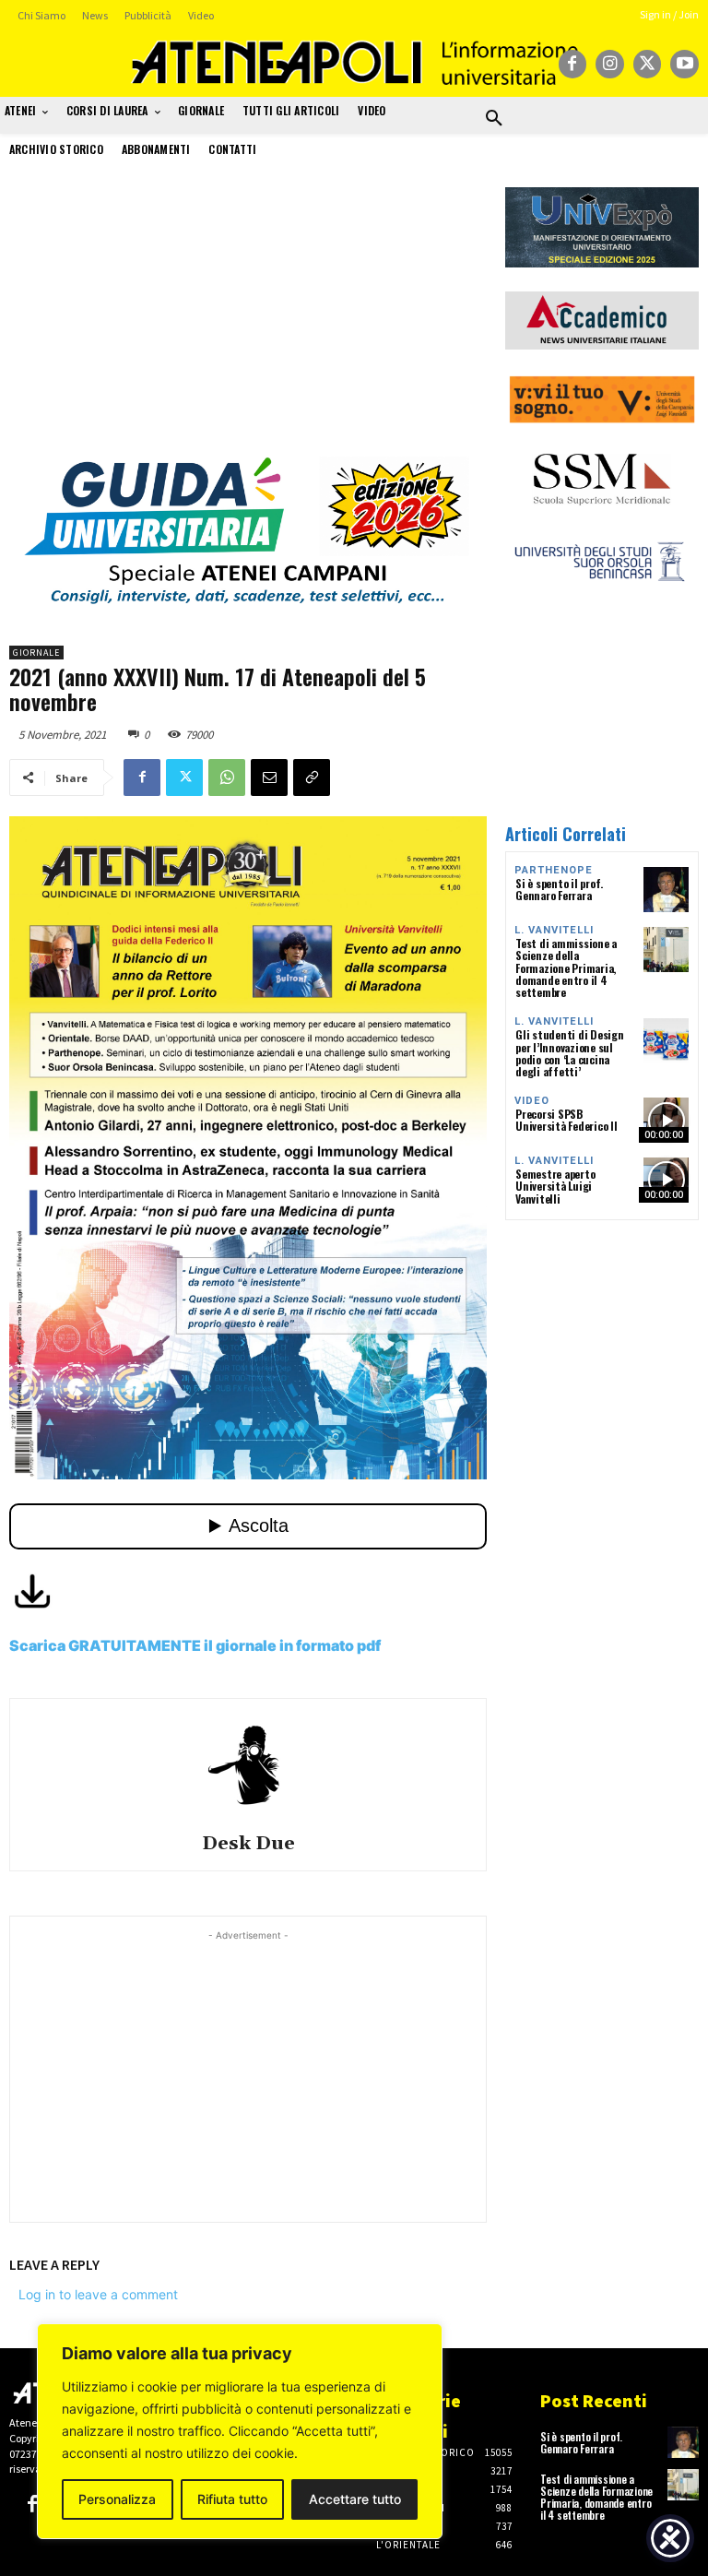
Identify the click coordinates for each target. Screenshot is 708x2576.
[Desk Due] (248, 1763)
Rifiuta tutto (232, 2499)
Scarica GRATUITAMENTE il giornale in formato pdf (195, 1645)
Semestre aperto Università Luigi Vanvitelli (555, 1186)
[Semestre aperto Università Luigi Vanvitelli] (666, 1180)
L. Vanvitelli (554, 930)
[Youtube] (684, 64)
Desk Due (248, 1844)
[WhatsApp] (227, 778)
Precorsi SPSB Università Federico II (566, 1120)
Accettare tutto (355, 2499)
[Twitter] (648, 64)
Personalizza (117, 2499)
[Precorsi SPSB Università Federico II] (666, 1120)
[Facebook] (573, 64)
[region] (240, 2431)
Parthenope (554, 870)
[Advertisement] (248, 316)
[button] (494, 119)
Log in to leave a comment (98, 2294)
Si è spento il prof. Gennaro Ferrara (559, 889)
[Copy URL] (312, 778)
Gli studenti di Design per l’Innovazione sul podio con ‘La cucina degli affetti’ (570, 1053)
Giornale (36, 653)
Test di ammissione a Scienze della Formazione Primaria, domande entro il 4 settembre (566, 967)
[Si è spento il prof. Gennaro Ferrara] (666, 890)
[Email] (269, 778)
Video (532, 1101)
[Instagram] (610, 64)
